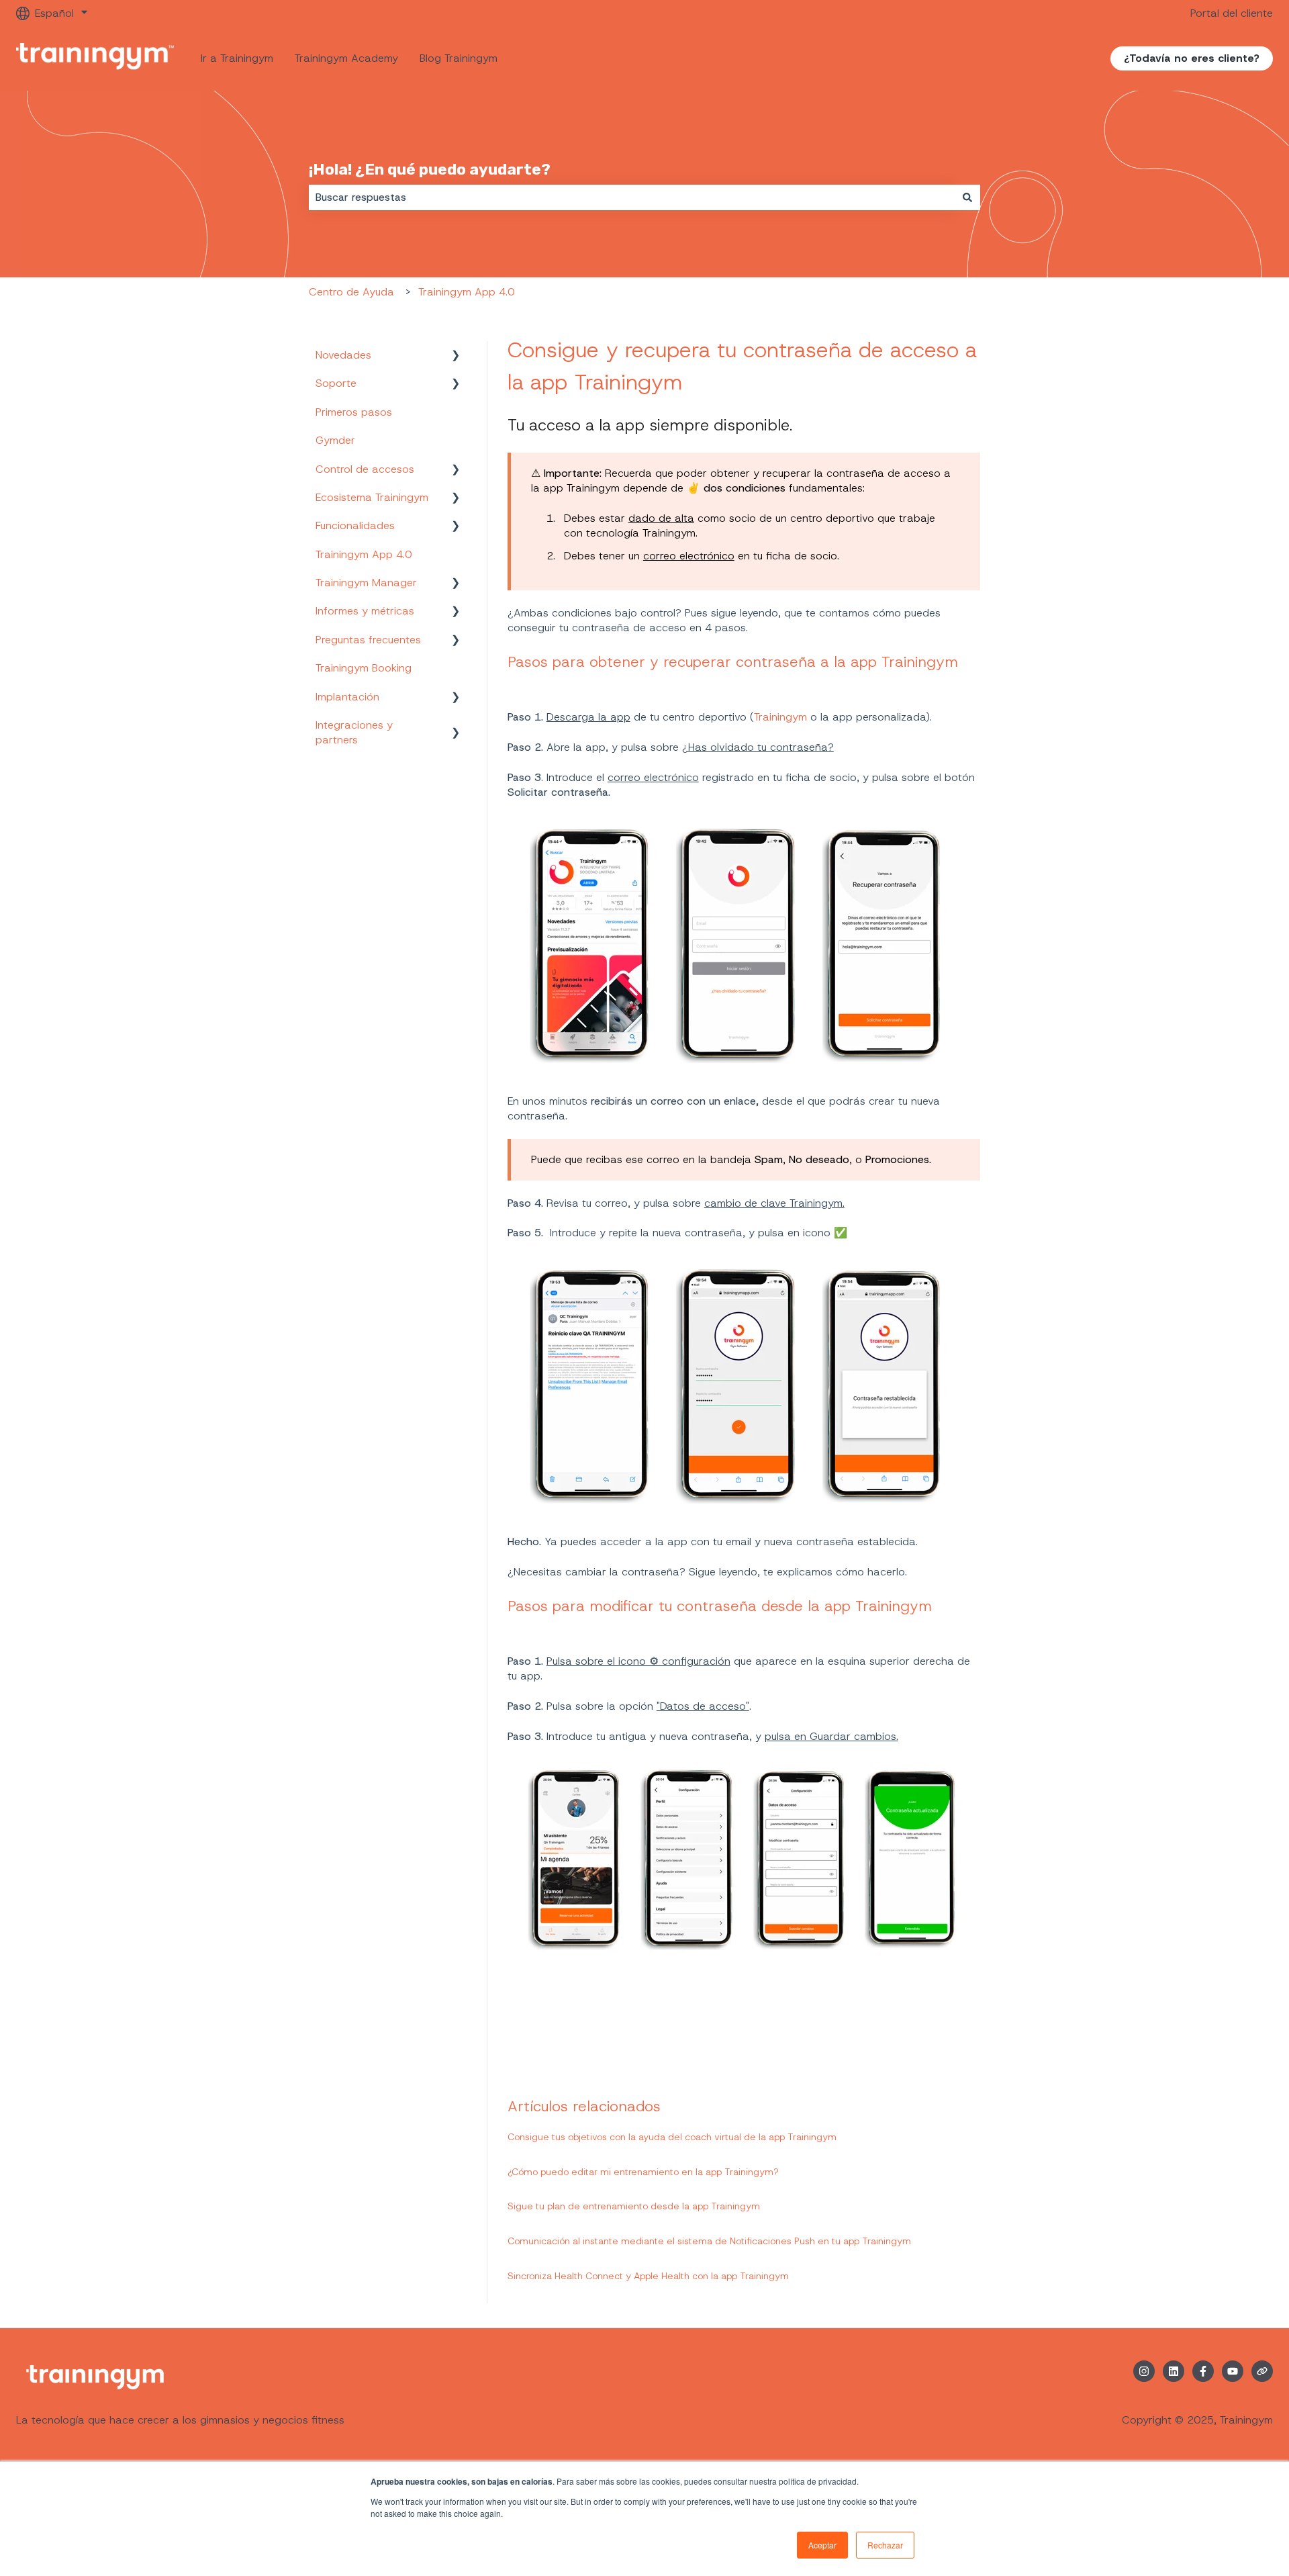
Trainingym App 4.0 (466, 292)
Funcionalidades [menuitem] (355, 525)
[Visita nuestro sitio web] (1262, 2371)
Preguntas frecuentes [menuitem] (368, 640)
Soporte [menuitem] (336, 383)
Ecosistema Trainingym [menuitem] (372, 497)
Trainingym (782, 717)
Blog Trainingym (459, 58)
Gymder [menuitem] (335, 440)
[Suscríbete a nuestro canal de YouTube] (1233, 2371)
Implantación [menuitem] (347, 697)
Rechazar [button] (885, 2545)
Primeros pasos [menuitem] (354, 412)
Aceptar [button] (822, 2545)
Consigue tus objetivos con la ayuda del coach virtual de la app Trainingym (672, 2137)
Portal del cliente (1232, 13)
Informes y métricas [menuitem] (365, 611)
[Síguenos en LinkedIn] (1174, 2371)
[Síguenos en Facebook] (1203, 2371)
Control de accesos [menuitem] (365, 469)
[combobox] (632, 197)
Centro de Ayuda (351, 292)
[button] (456, 356)
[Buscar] (967, 197)
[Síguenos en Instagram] (1144, 2371)
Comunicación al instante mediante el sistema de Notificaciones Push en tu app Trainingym (709, 2241)
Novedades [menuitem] (343, 355)
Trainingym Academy (346, 58)
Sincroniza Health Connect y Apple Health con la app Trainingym (648, 2276)
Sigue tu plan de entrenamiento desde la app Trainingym (634, 2206)
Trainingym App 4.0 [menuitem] (364, 554)
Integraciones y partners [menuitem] (354, 732)
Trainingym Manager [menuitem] (366, 583)
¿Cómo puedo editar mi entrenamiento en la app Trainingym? (643, 2172)
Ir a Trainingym (237, 58)
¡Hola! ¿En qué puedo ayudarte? (430, 169)
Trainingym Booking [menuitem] (364, 668)
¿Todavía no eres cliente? (1192, 58)
